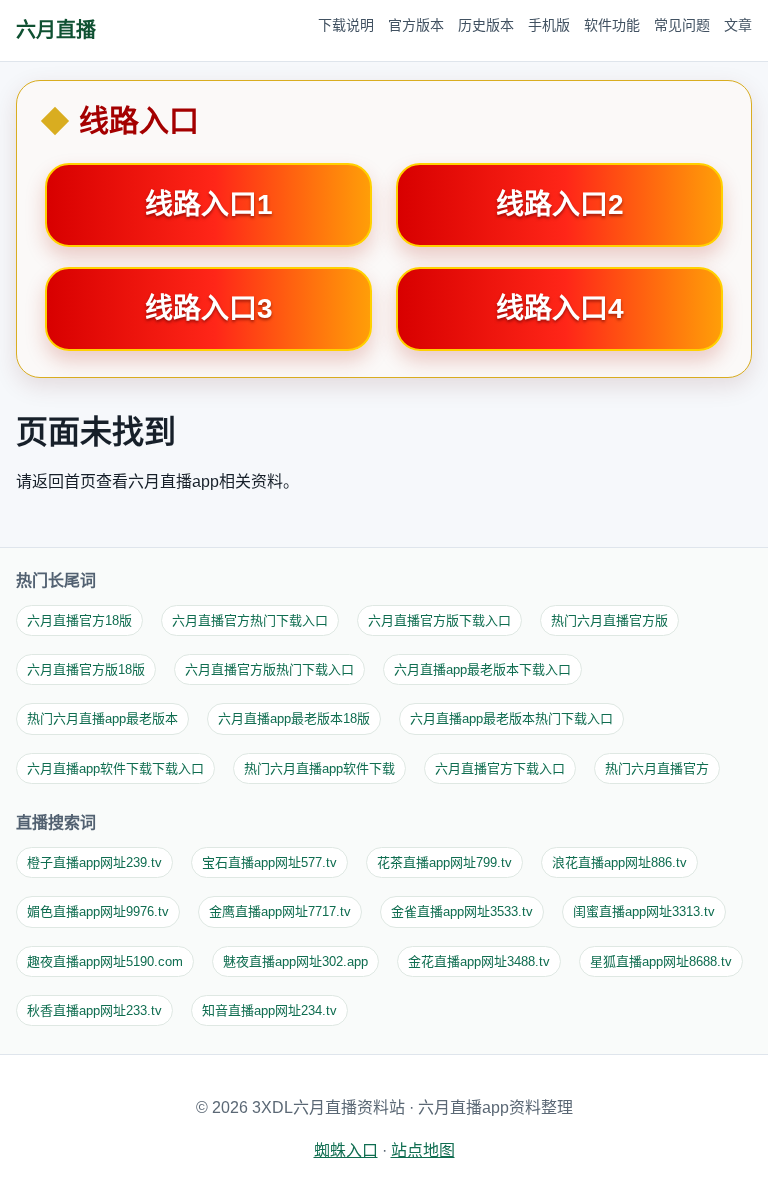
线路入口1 (209, 204)
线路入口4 (560, 308)
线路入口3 (209, 308)
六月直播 (56, 30)
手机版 (549, 25)
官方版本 (416, 25)
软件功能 (612, 25)
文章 (738, 25)
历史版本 (486, 25)
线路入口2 (560, 204)
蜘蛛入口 (346, 1150)
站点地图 (423, 1150)
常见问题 (682, 25)
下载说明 (346, 25)
